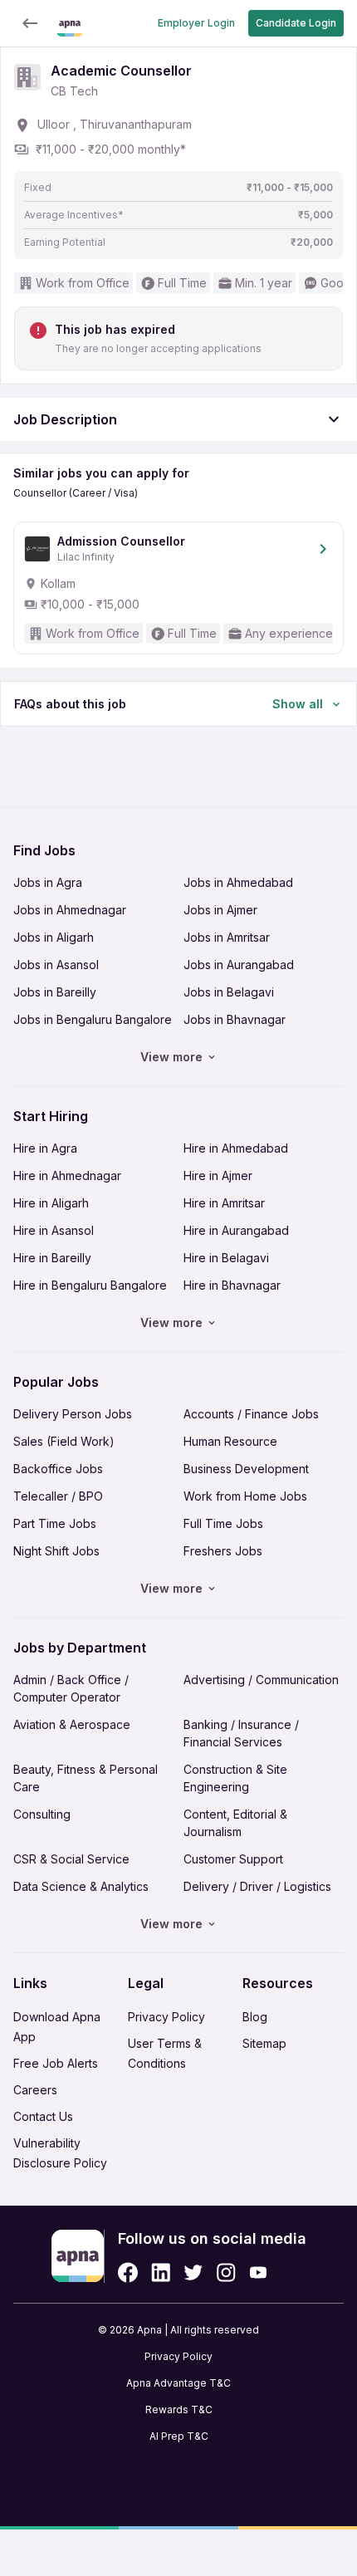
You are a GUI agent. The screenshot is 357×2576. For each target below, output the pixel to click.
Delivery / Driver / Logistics (257, 1886)
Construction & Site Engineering (235, 1778)
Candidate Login (296, 23)
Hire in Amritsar (224, 1203)
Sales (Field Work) (64, 1441)
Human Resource (230, 1441)
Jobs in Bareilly (55, 992)
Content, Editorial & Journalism (235, 1823)
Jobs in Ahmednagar (70, 910)
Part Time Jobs (55, 1523)
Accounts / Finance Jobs (251, 1414)
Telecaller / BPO (58, 1496)
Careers (35, 2090)
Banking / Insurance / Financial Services (241, 1733)
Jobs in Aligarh (54, 937)
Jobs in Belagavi (229, 992)
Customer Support (233, 1859)
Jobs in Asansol (56, 965)
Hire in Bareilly (52, 1258)
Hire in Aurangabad (236, 1230)
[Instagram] (226, 2272)
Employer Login (196, 23)
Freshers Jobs (223, 1551)
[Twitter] (193, 2272)
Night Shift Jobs (56, 1551)
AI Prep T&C (179, 2436)
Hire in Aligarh (51, 1203)
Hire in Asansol (54, 1230)
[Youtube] (258, 2272)
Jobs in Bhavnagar (235, 1019)
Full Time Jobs (223, 1523)
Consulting (42, 1814)
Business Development (246, 1469)
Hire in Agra (45, 1148)
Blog (255, 2017)
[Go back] (30, 23)
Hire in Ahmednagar (67, 1175)
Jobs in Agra (48, 882)
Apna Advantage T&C (178, 2383)
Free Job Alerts (56, 2063)
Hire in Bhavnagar (232, 1285)
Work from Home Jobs (245, 1496)
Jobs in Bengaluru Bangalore (93, 1019)
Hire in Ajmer (218, 1175)
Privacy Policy (166, 2017)
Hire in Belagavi (226, 1258)
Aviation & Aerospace (72, 1724)
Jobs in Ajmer (220, 910)
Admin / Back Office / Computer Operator (71, 1688)
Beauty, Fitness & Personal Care (86, 1778)
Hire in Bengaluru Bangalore (90, 1285)
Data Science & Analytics (81, 1886)
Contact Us (43, 2116)
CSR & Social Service (71, 1859)
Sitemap (264, 2043)
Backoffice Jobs (58, 1469)
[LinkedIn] (161, 2272)
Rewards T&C (179, 2409)
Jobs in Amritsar (227, 937)
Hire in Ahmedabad (236, 1148)
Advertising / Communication (261, 1680)
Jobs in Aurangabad (239, 965)
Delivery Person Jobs (73, 1414)
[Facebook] (128, 2272)
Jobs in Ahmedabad (238, 882)
